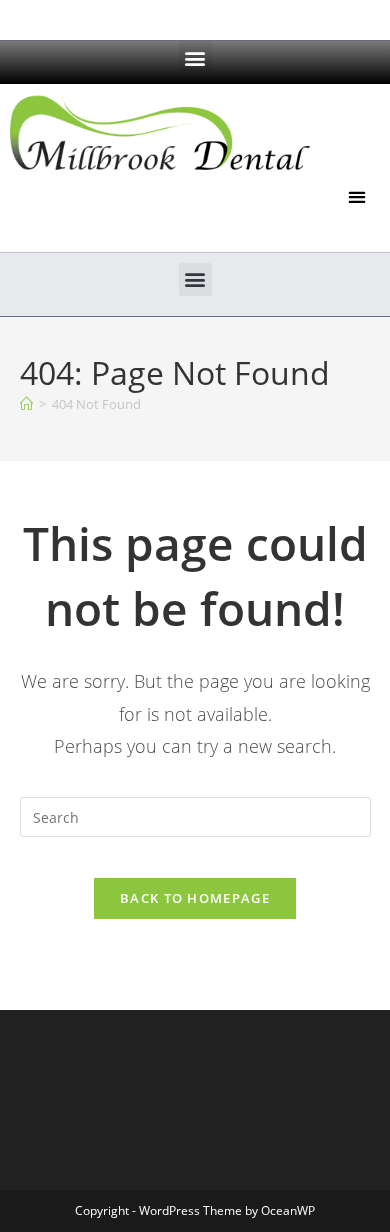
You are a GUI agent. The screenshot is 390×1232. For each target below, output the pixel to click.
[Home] (26, 404)
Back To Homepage (195, 898)
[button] (195, 57)
